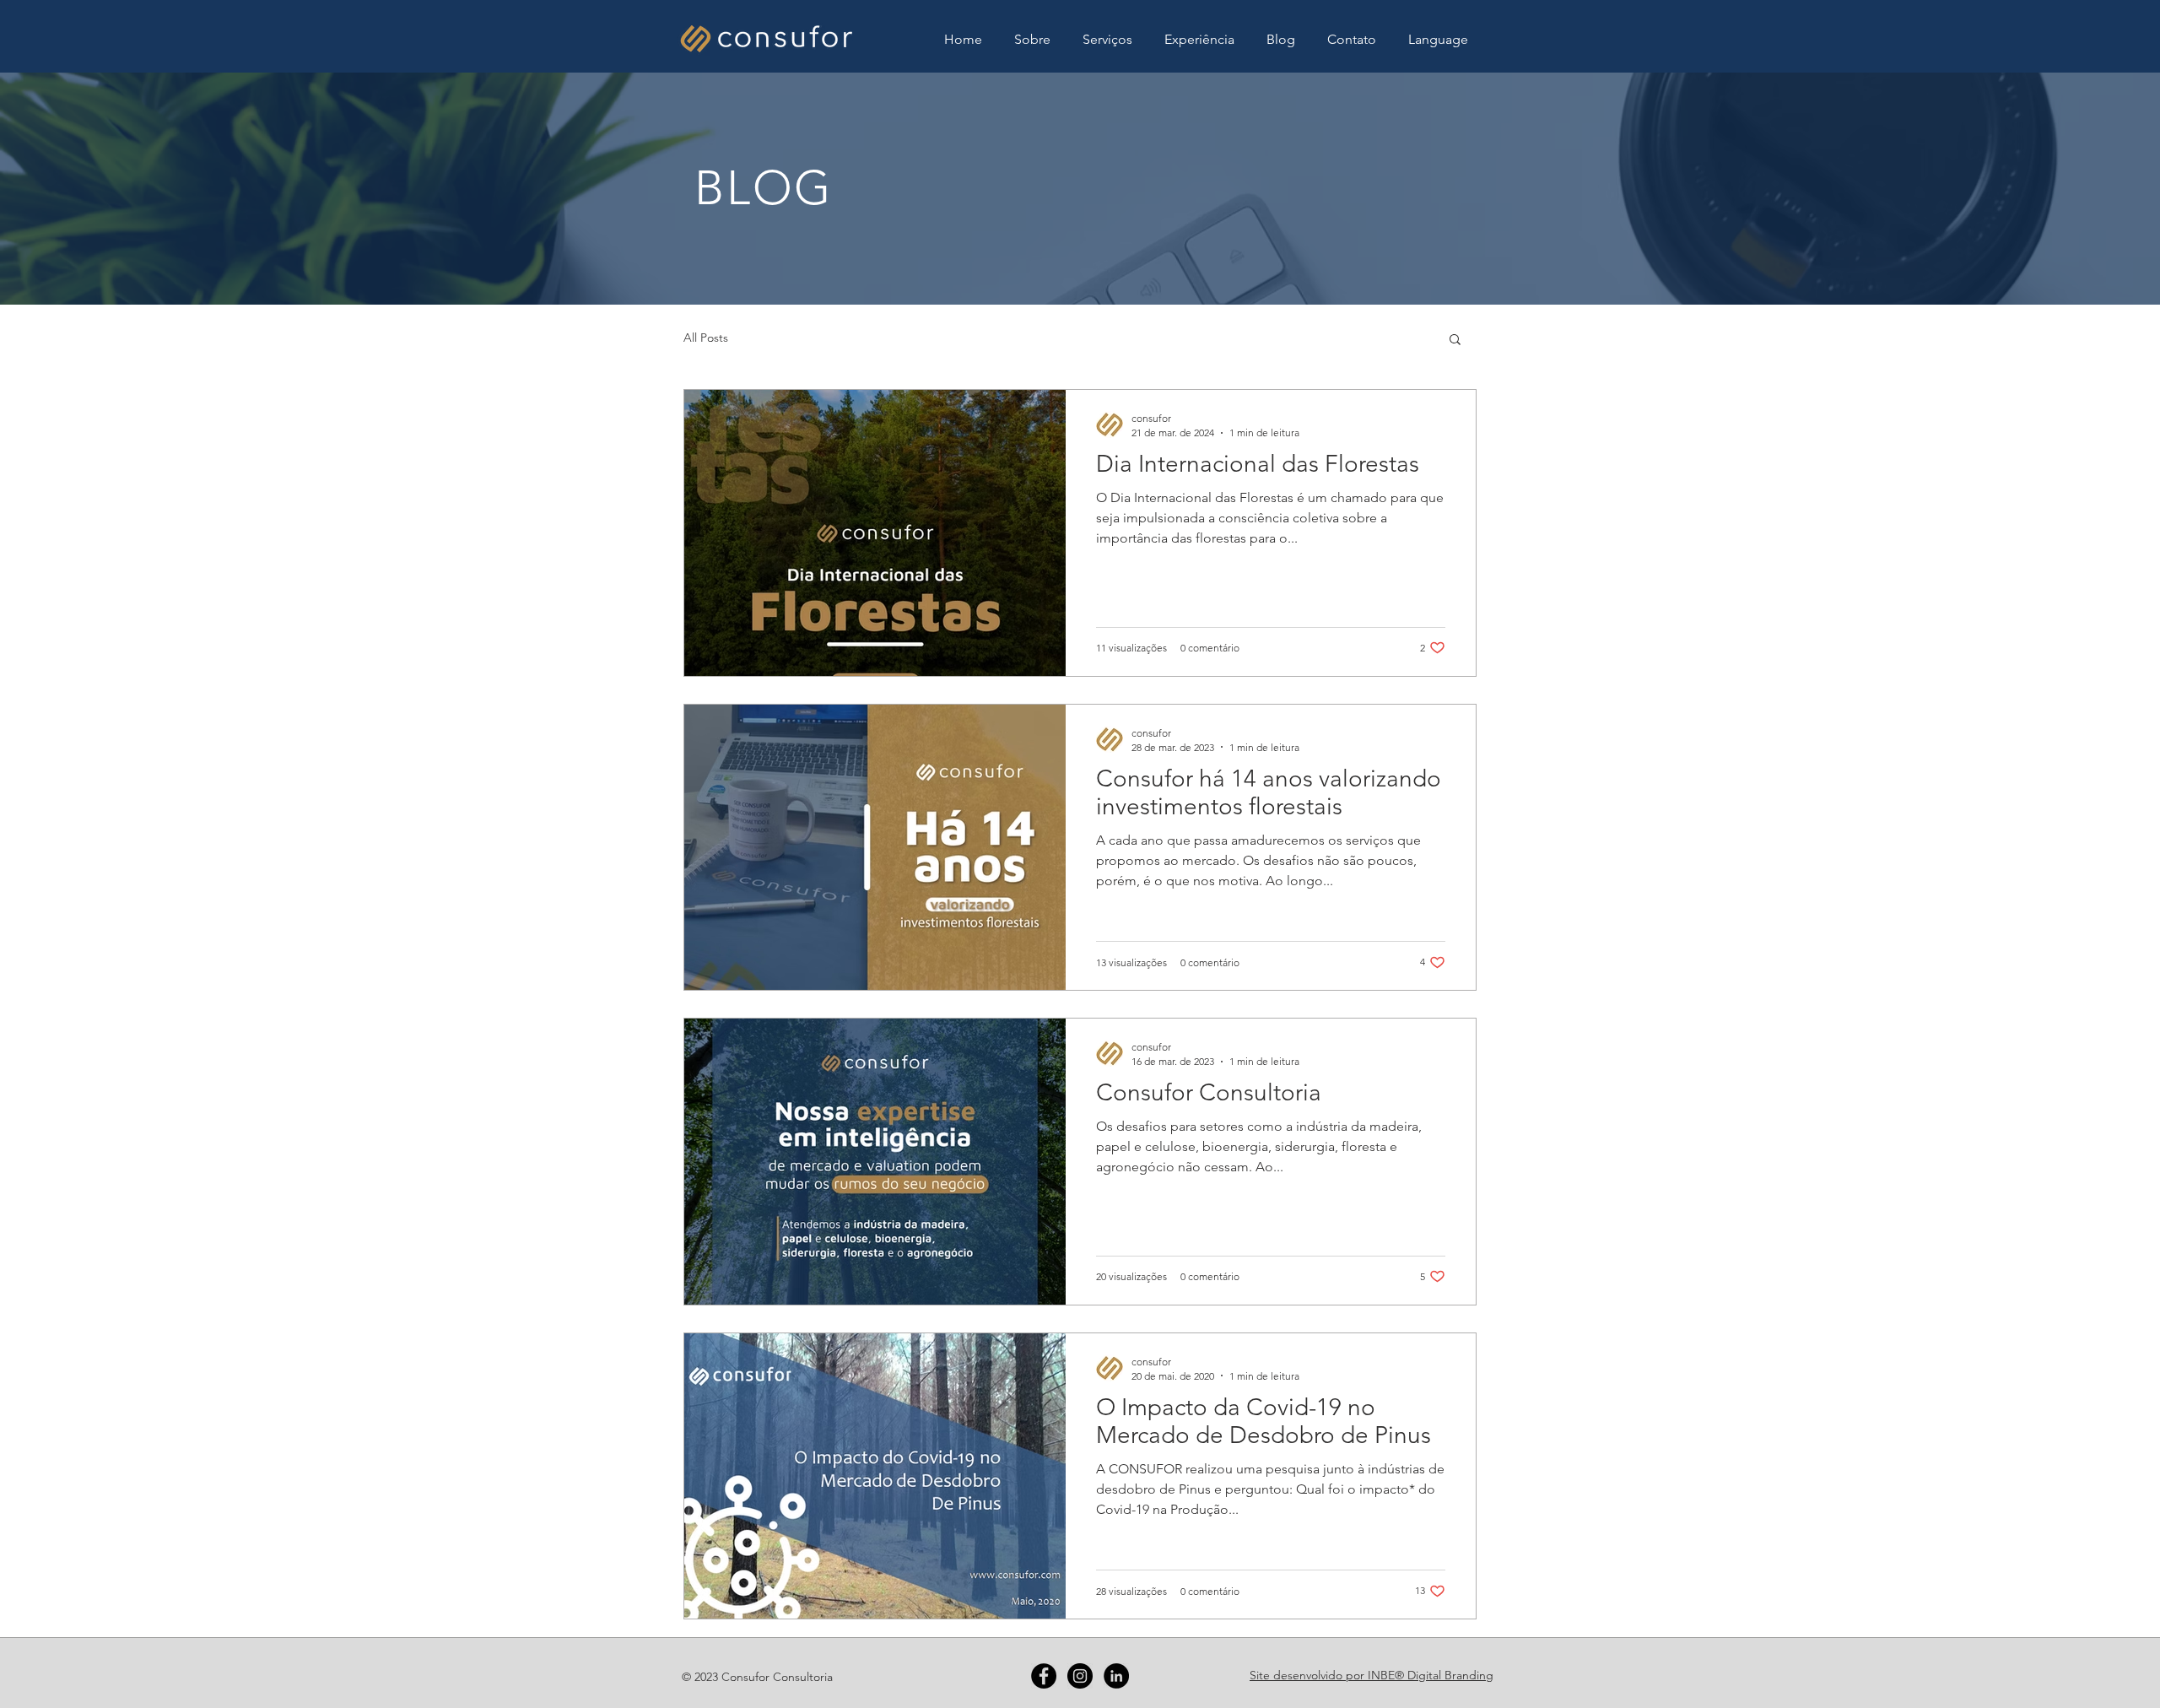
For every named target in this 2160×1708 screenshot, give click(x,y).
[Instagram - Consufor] (1080, 1676)
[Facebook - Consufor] (1044, 1676)
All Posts (706, 338)
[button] (1438, 40)
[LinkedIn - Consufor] (1116, 1676)
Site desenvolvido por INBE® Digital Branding (1372, 1675)
